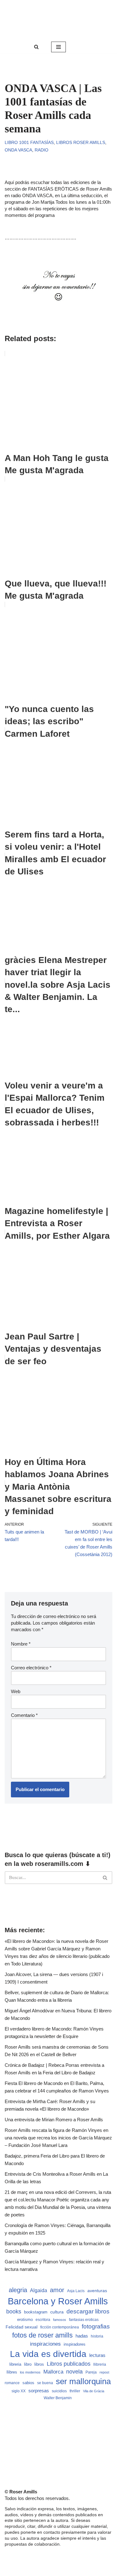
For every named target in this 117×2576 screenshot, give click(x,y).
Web (16, 1691)
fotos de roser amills (42, 2335)
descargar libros (88, 2311)
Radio (41, 150)
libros (39, 2364)
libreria (15, 2364)
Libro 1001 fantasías (29, 143)
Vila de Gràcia (94, 2391)
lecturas (97, 2355)
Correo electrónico (31, 1668)
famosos (60, 2320)
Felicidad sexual (22, 2327)
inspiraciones (45, 2344)
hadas (82, 2336)
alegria (18, 2290)
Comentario (24, 1715)
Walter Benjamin (58, 2398)
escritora (43, 2320)
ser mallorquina (83, 2381)
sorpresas (39, 2391)
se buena (45, 2383)
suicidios (59, 2391)
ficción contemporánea (60, 2327)
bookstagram (36, 2312)
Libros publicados (69, 2364)
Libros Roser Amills (81, 143)
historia (97, 2336)
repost (104, 2372)
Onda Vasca (18, 150)
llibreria (100, 2364)
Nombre (21, 1644)
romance (12, 2383)
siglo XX (19, 2391)
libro (28, 2364)
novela (74, 2372)
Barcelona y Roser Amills (58, 2301)
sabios (28, 2383)
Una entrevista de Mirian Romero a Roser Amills (54, 2120)
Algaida (39, 2290)
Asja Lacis (76, 2291)
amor (57, 2290)
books (14, 2311)
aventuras (97, 2291)
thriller (75, 2391)
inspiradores (75, 2344)
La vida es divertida (48, 2354)
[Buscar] (36, 47)
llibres (12, 2372)
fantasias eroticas (84, 2320)
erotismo (25, 2320)
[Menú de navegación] (58, 47)
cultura (57, 2312)
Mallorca (53, 2372)
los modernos (30, 2372)
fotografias (96, 2326)
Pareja (91, 2372)
